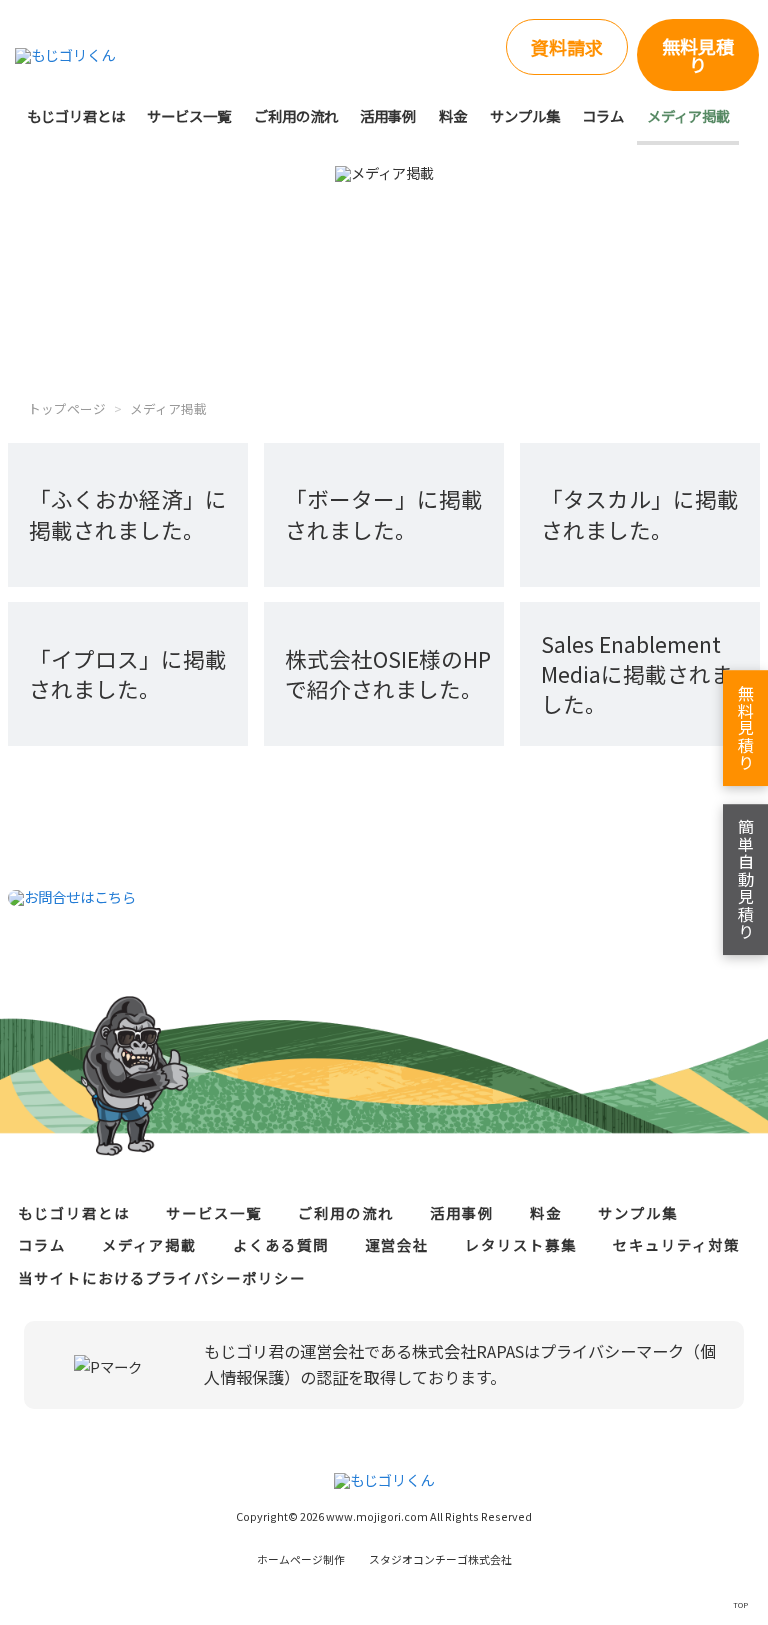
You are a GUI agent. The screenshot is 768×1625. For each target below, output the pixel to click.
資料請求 (567, 47)
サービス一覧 (189, 115)
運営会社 (397, 1244)
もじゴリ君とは (76, 115)
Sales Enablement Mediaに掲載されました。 (637, 673)
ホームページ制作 (384, 1559)
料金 (453, 115)
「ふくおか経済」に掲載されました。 (128, 513)
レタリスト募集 (521, 1244)
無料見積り (698, 55)
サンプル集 (525, 115)
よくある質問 (281, 1244)
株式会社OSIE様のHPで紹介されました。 (388, 673)
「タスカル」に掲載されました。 (640, 513)
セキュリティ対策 (676, 1244)
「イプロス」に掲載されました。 (128, 673)
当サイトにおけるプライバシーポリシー (162, 1277)
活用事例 (388, 115)
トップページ (67, 408)
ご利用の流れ (296, 115)
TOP (740, 1604)
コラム (603, 115)
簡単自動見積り (746, 879)
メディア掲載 (688, 115)
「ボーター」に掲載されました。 (384, 513)
